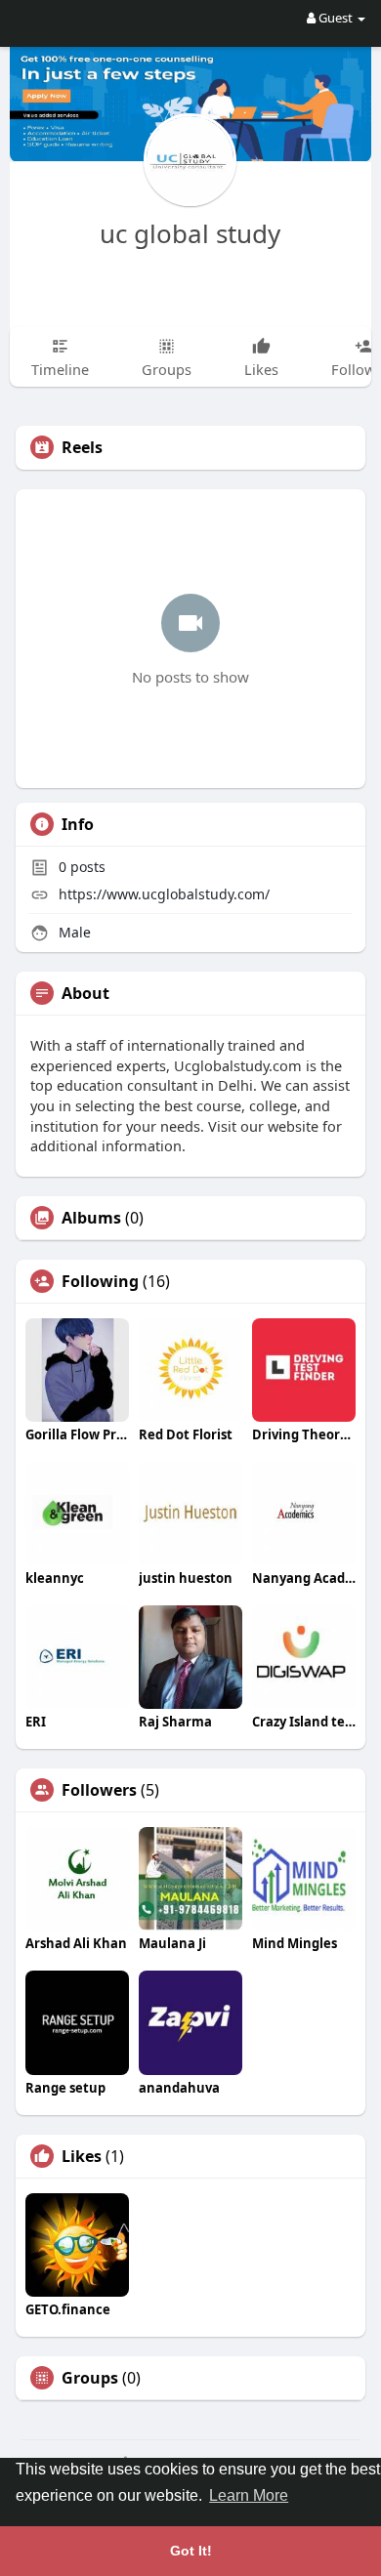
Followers (99, 1790)
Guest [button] (336, 18)
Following (100, 1281)
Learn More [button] (249, 2495)
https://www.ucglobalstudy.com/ (164, 894)
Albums (91, 1218)
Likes (82, 2156)
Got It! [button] (191, 2551)
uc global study (190, 233)
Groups (90, 2378)
